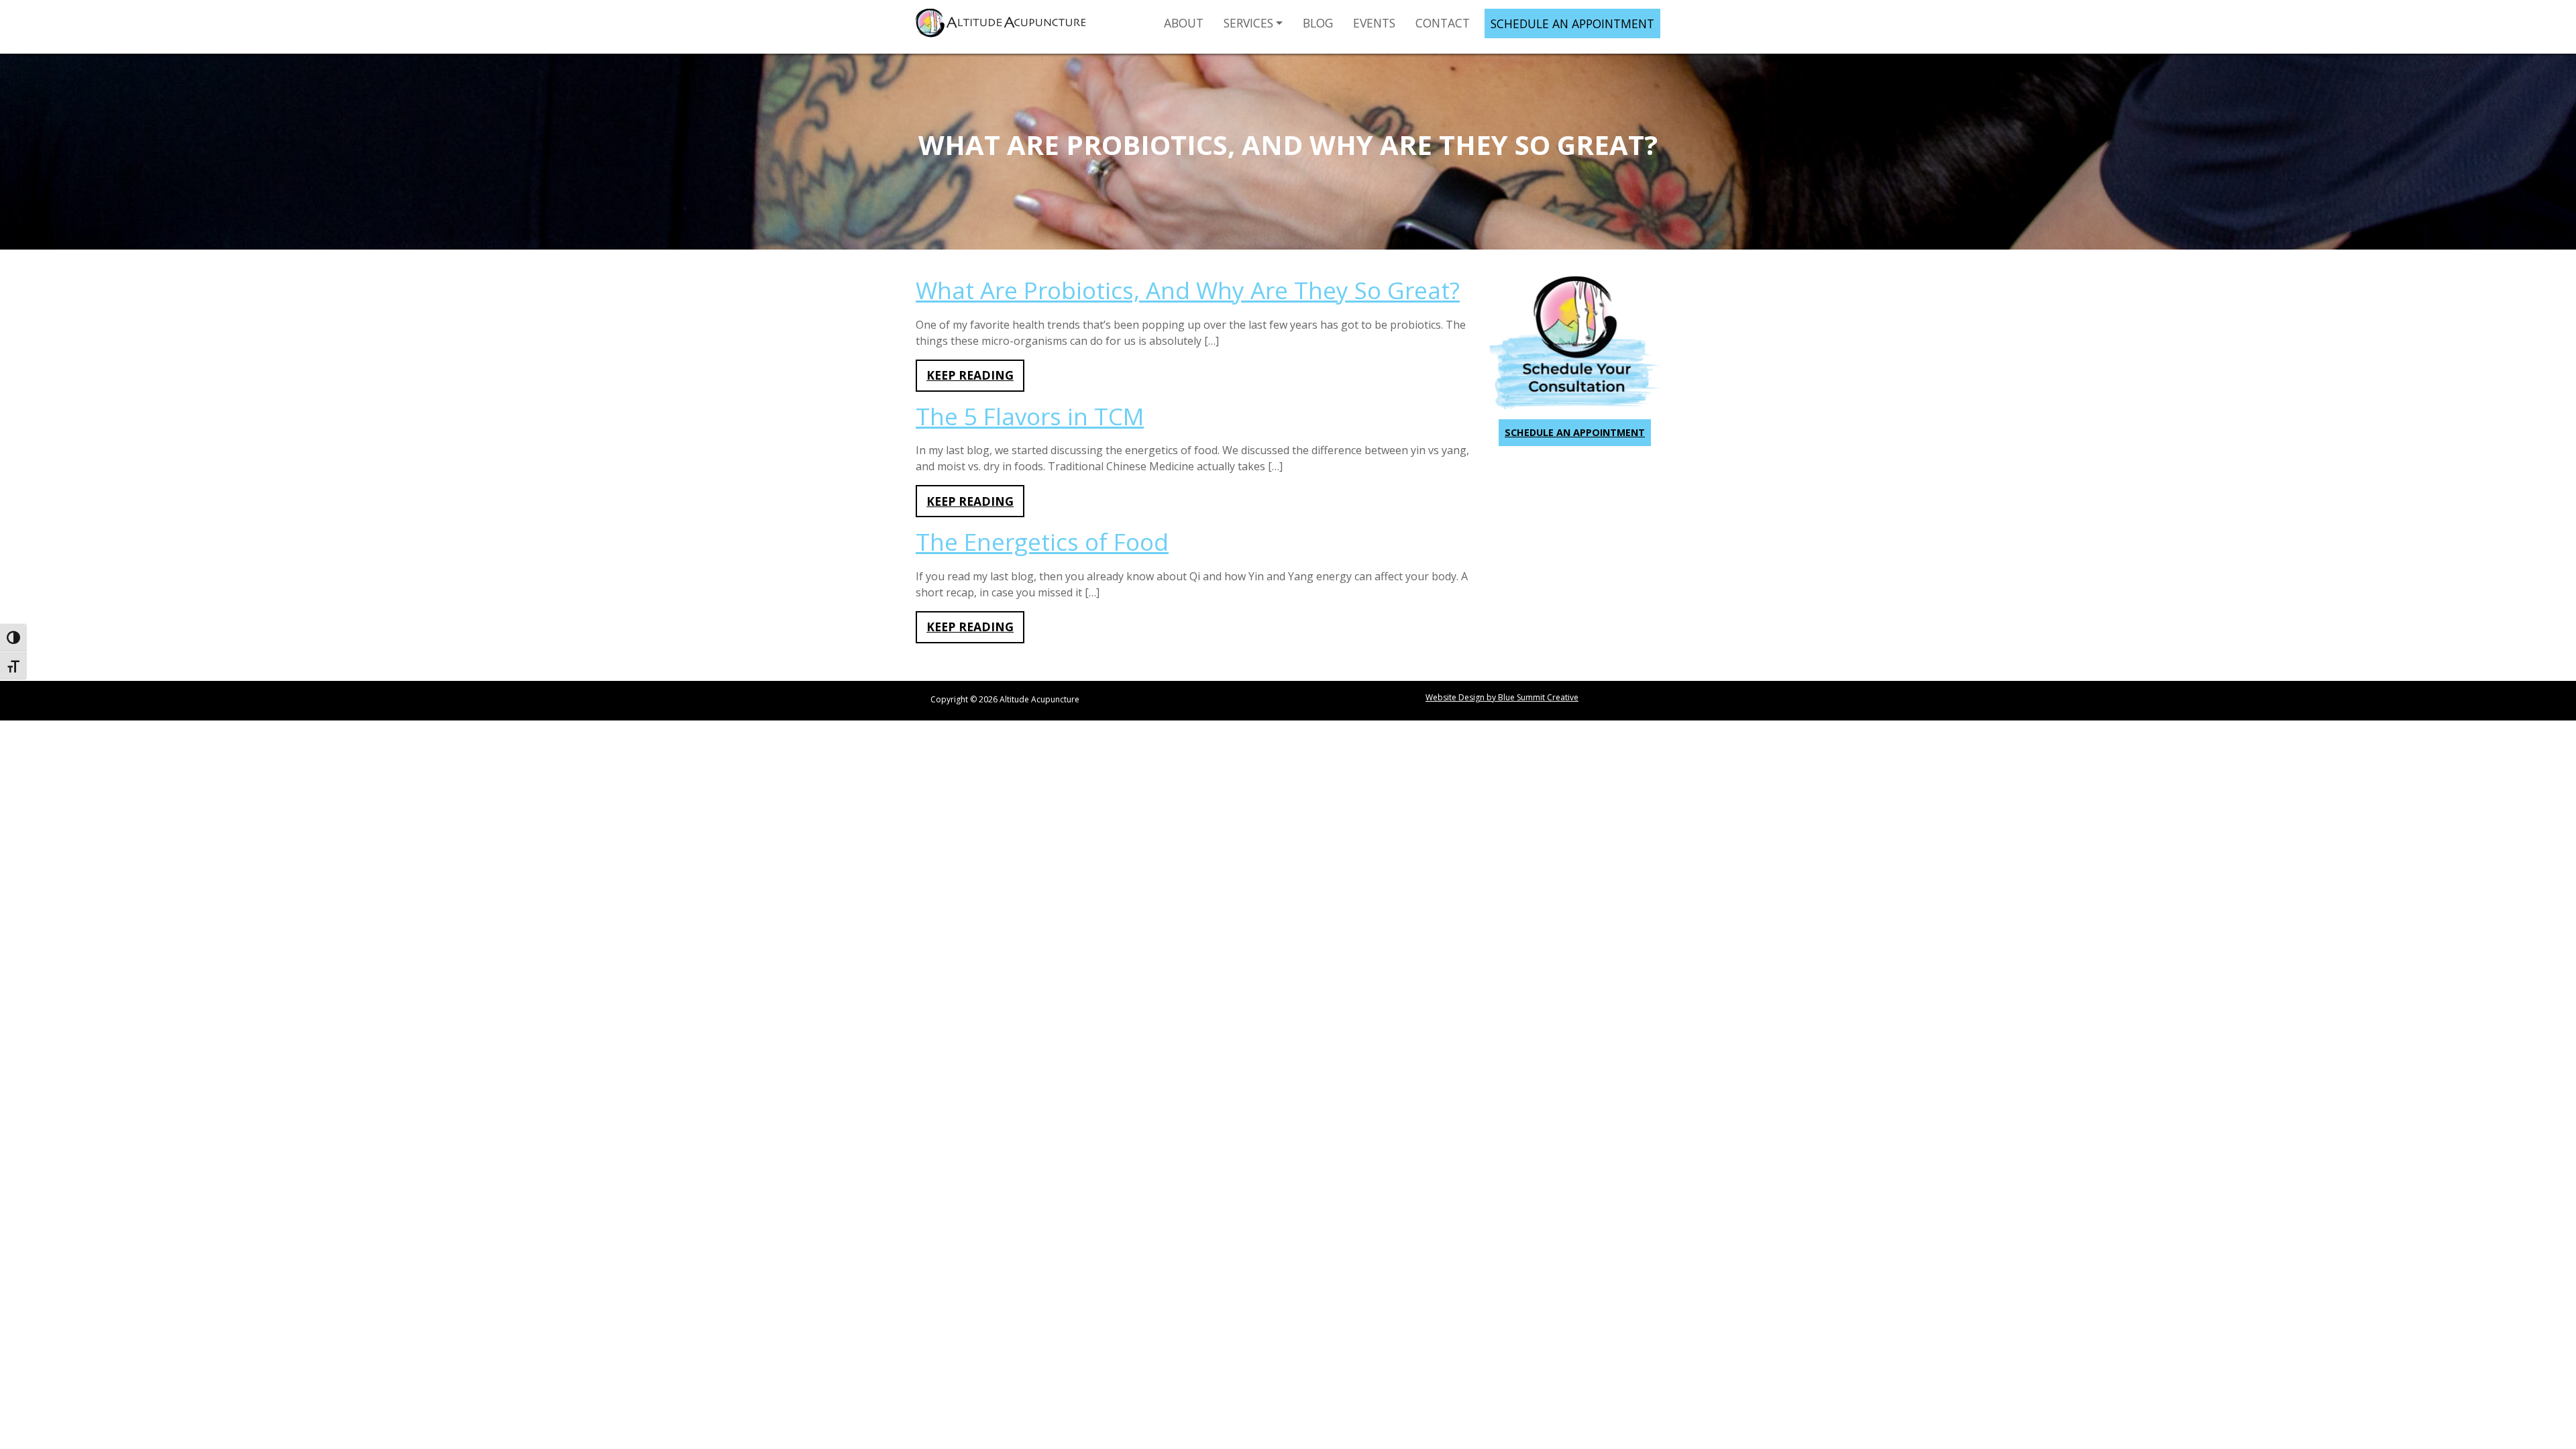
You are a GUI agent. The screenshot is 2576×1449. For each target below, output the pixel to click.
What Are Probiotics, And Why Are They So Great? (1188, 290)
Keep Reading (970, 375)
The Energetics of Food (1042, 542)
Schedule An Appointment (1572, 23)
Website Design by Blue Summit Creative (1502, 697)
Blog (1318, 23)
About (1184, 23)
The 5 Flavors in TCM (1030, 416)
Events (1374, 23)
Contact (1443, 23)
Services (1248, 23)
